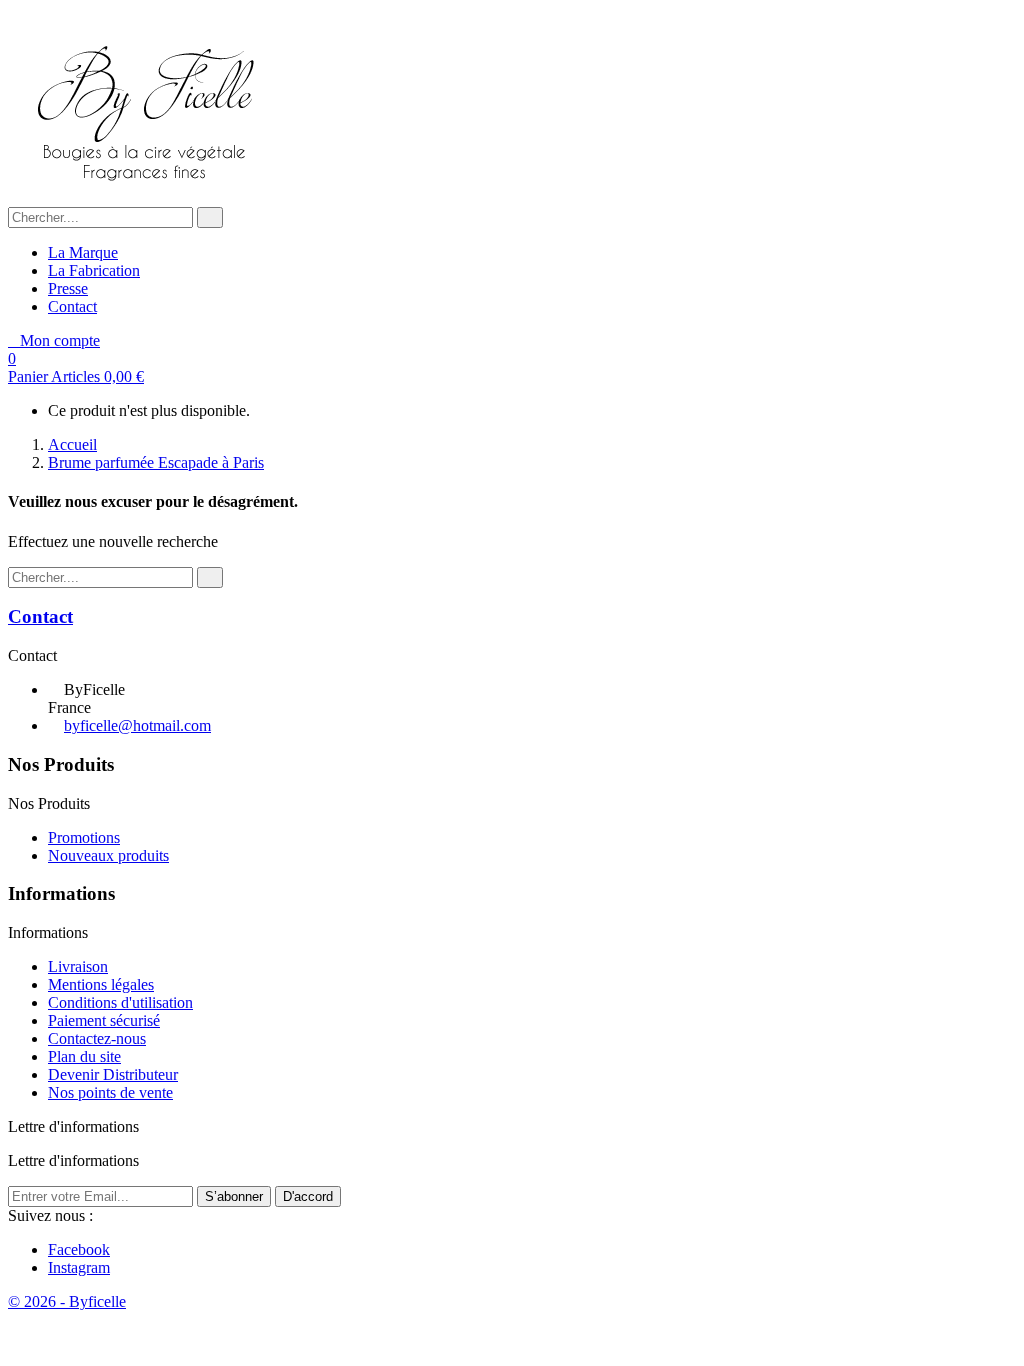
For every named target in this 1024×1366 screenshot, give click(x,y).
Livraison (78, 966)
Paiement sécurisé (104, 1020)
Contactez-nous (97, 1038)
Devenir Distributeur (113, 1074)
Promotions (84, 837)
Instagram (79, 1267)
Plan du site (84, 1056)
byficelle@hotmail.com (137, 725)
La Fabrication (94, 270)
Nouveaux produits (108, 855)
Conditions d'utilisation (120, 1002)
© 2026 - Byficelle (67, 1301)
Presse (68, 288)
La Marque (83, 252)
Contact (72, 306)
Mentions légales (101, 984)
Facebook (79, 1249)
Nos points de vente (110, 1092)
